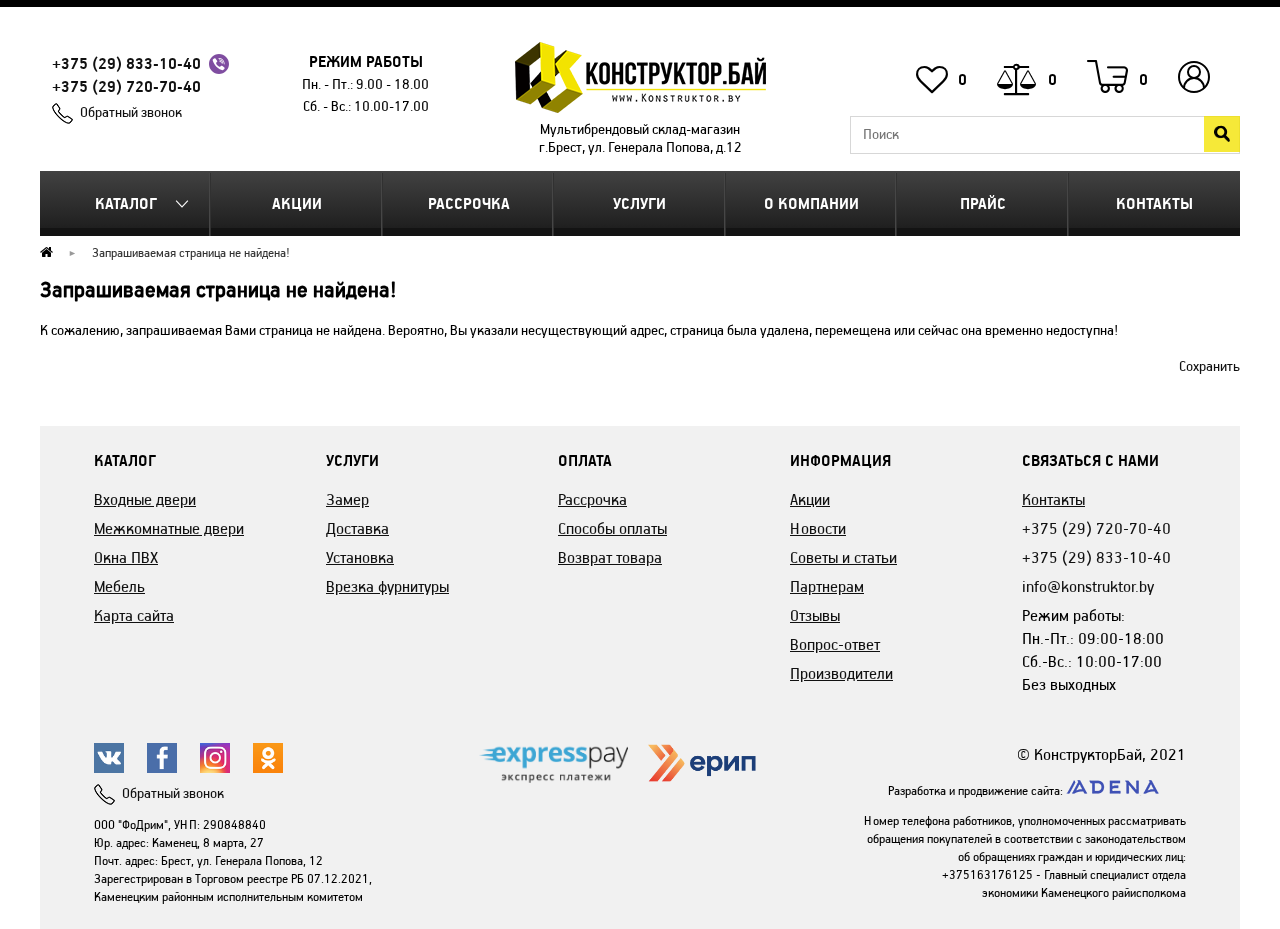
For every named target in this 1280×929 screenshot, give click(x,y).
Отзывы (815, 615)
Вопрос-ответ (835, 644)
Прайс (983, 203)
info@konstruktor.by (1088, 586)
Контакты (1154, 203)
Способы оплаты (612, 528)
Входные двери (145, 499)
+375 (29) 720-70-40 (126, 86)
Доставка (357, 528)
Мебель (119, 586)
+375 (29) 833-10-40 (126, 63)
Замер (347, 499)
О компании (811, 203)
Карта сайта (134, 615)
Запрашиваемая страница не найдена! (191, 252)
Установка (360, 557)
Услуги (639, 203)
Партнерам (827, 586)
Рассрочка (469, 203)
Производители (841, 673)
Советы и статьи (843, 557)
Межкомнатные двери (169, 528)
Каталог (126, 203)
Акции (297, 203)
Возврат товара (610, 557)
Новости (818, 528)
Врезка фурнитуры (387, 586)
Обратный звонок (131, 112)
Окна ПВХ (126, 557)
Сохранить (1209, 366)
